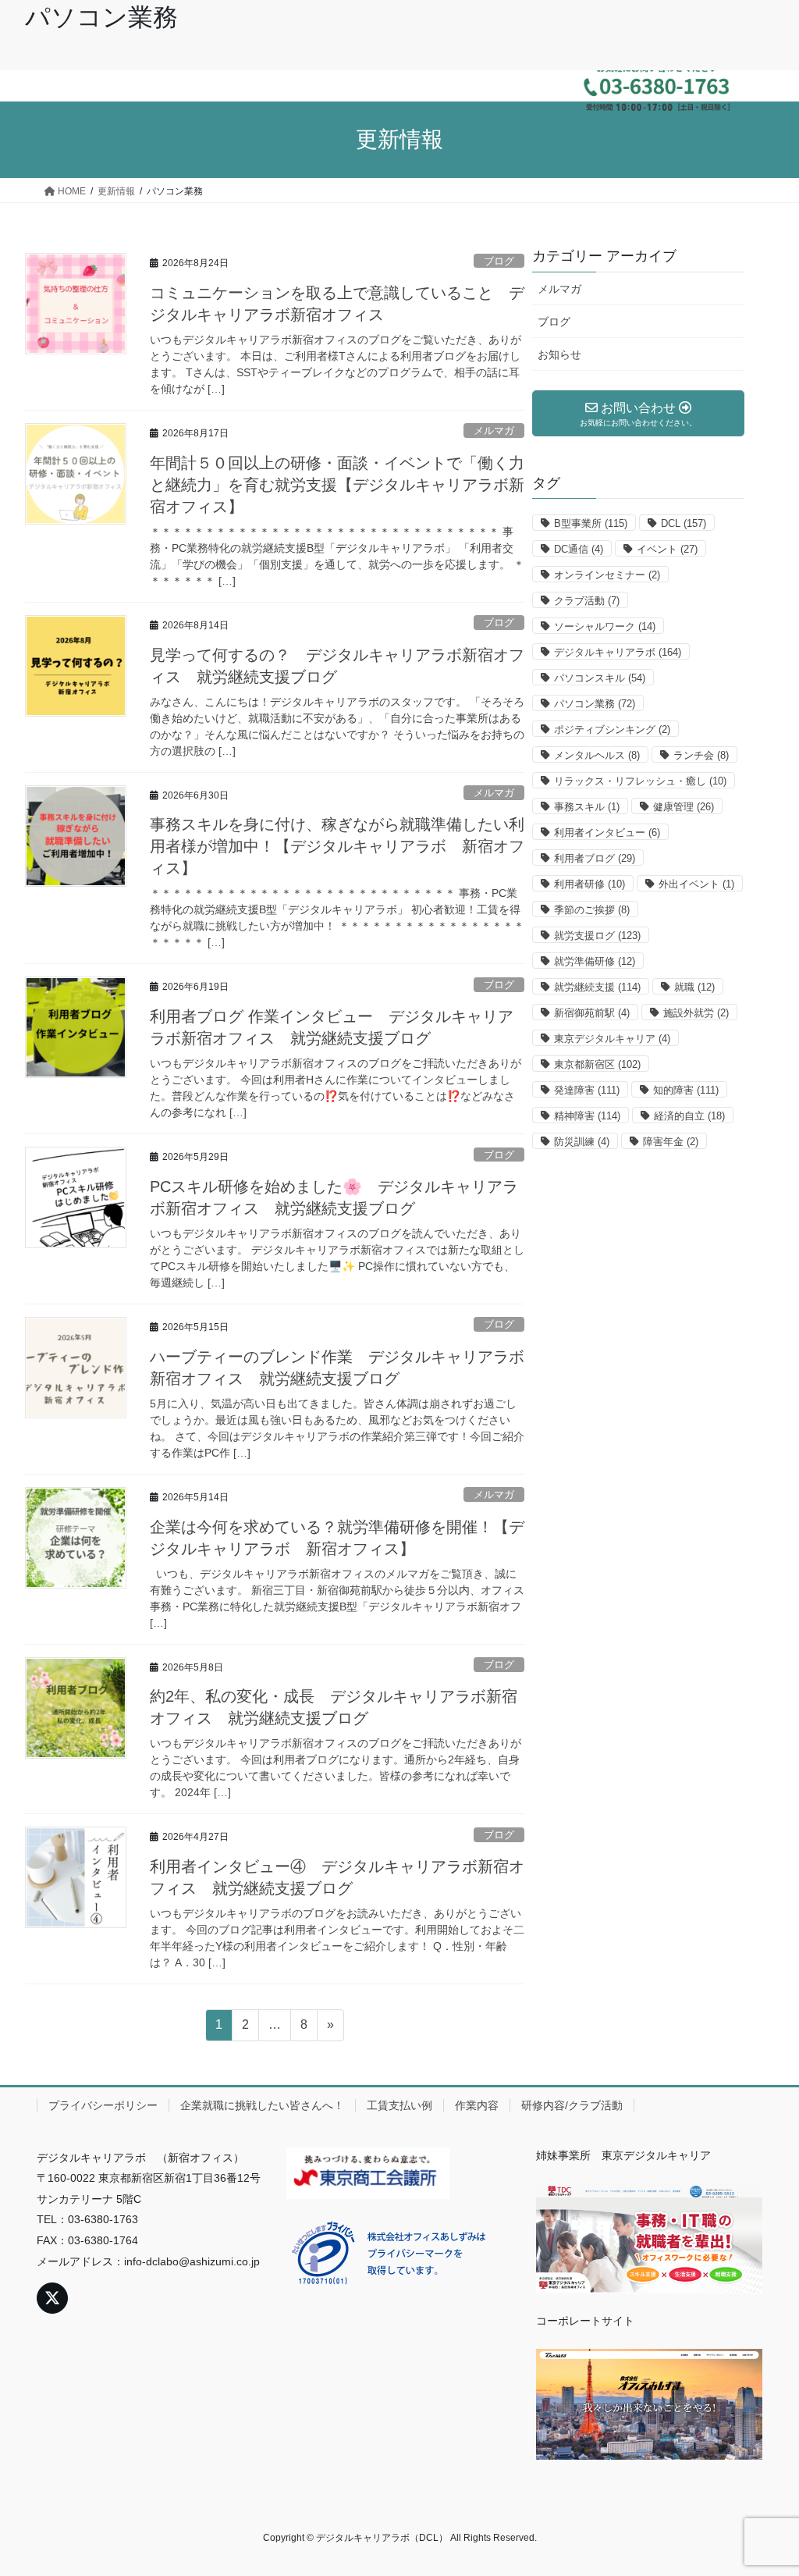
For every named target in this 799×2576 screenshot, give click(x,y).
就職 (694, 987)
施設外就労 (696, 1013)
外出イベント (696, 884)
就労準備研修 (595, 961)
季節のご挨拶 (592, 910)
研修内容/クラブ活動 (572, 2105)
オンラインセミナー (607, 575)
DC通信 (579, 549)
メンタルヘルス (597, 755)
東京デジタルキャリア (612, 1039)
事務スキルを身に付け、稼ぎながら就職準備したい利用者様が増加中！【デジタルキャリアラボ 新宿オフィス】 (337, 846)
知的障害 (686, 1090)
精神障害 (587, 1116)
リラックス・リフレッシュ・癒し (640, 781)
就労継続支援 (597, 987)
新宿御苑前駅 (592, 1013)
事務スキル (587, 807)
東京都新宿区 (597, 1064)
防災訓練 (582, 1142)
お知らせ (559, 354)
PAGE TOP (765, 2485)
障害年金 (671, 1142)
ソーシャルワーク (605, 626)
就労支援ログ (597, 936)
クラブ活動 (587, 601)
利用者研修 (589, 884)
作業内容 (477, 2105)
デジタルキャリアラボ (618, 652)
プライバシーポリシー (103, 2105)
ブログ (499, 261)
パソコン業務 (595, 704)
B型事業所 (591, 523)
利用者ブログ (595, 858)
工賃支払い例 (399, 2105)
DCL (684, 523)
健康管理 (684, 807)
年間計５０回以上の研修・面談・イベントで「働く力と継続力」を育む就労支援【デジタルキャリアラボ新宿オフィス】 (337, 485)
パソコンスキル (600, 678)
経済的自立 (689, 1116)
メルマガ (494, 431)
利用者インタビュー (607, 833)
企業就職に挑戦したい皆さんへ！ (262, 2105)
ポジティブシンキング (612, 729)
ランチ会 (701, 755)
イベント (667, 549)
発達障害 (587, 1090)
